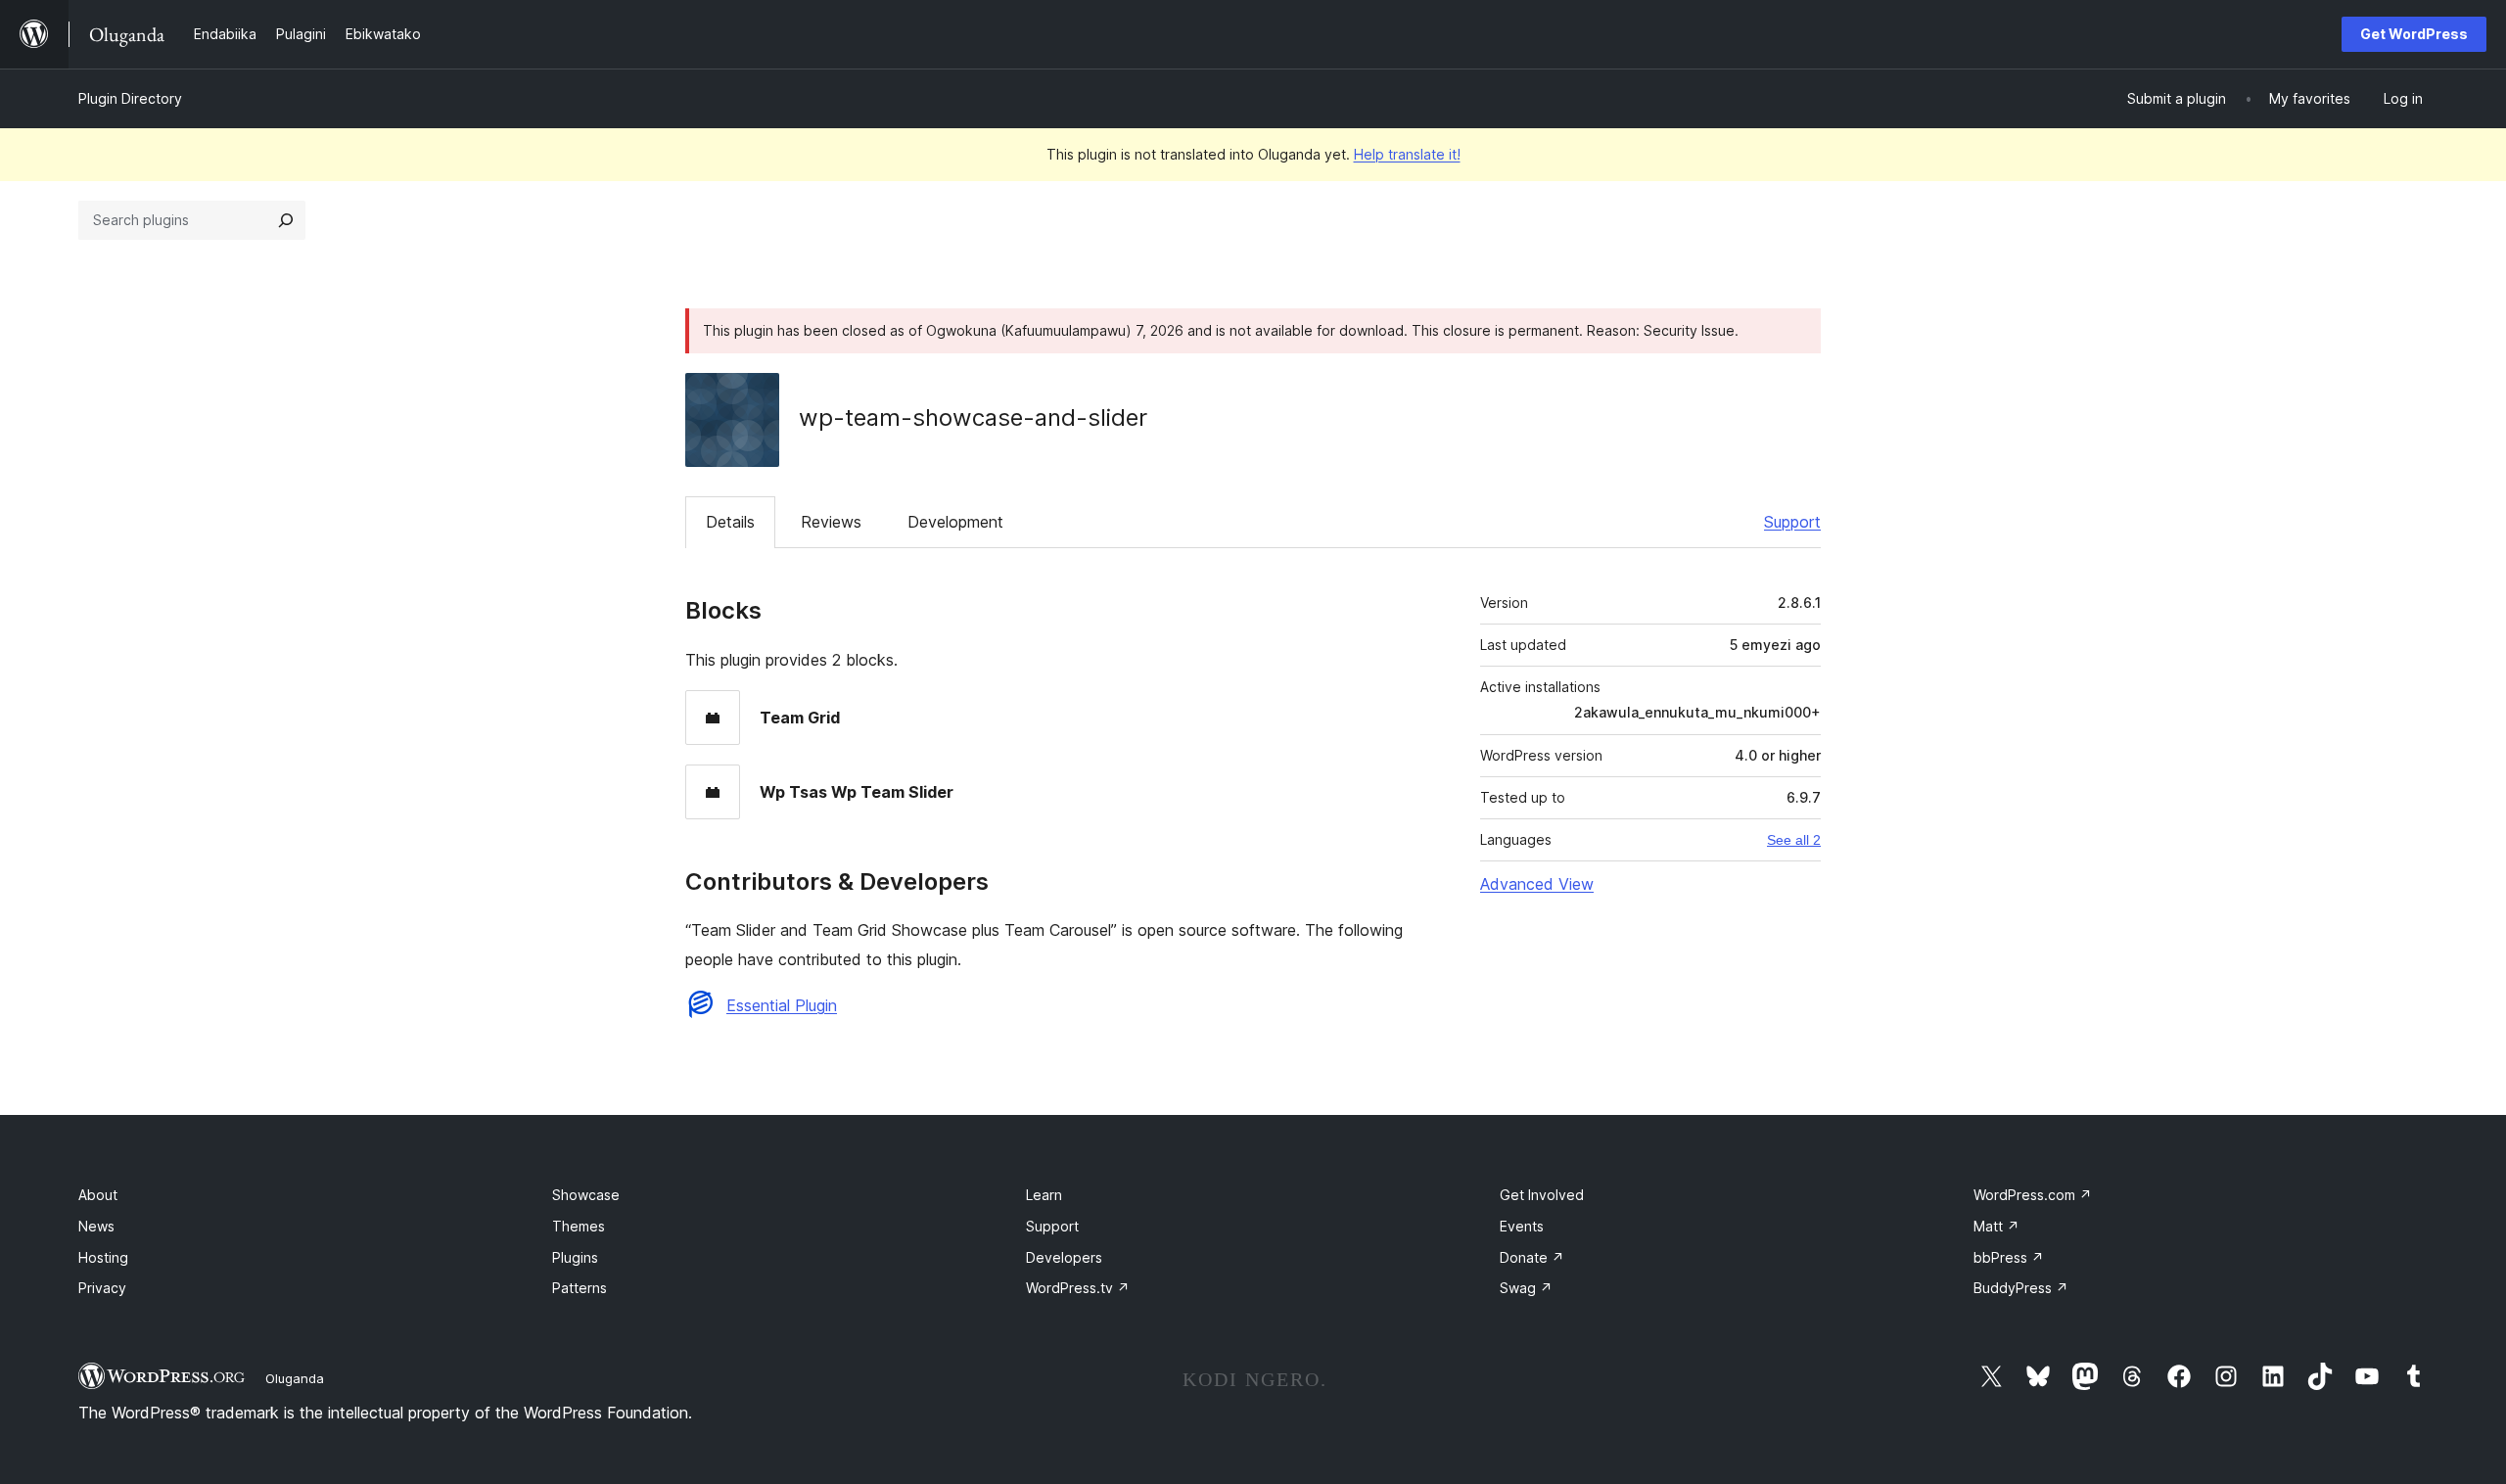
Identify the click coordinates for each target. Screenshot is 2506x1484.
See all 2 (1794, 840)
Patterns (580, 1288)
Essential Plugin (782, 1005)
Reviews (831, 522)
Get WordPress (2414, 34)
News (96, 1226)
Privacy (102, 1288)
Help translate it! (1407, 154)
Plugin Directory (130, 98)
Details (730, 522)
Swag (1526, 1288)
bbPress (2009, 1257)
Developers (1064, 1257)
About (98, 1195)
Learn (1044, 1195)
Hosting (103, 1257)
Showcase (586, 1195)
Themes (579, 1226)
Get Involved (1542, 1195)
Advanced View (1537, 884)
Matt (1996, 1226)
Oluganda (295, 1378)
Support (1792, 522)
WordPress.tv (1078, 1288)
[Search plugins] (286, 220)
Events (1522, 1226)
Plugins (575, 1257)
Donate (1532, 1257)
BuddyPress (2021, 1288)
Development (955, 522)
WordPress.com (2033, 1195)
